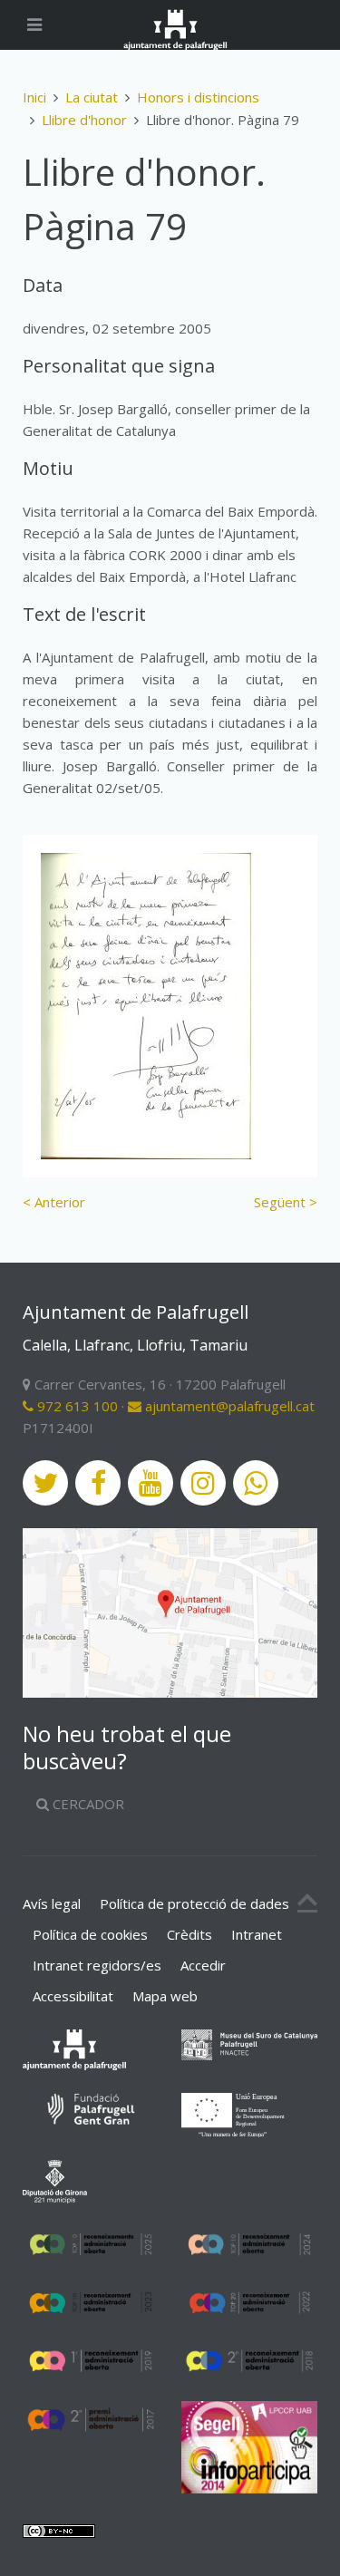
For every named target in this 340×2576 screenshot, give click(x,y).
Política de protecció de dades (194, 1903)
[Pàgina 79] (146, 1006)
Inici (34, 97)
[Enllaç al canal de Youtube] (151, 1483)
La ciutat (92, 97)
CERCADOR (87, 1804)
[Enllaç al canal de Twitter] (45, 1483)
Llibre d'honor (84, 120)
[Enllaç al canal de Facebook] (98, 1483)
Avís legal (52, 1903)
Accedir (203, 1965)
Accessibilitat (73, 1996)
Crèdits (189, 1934)
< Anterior (54, 1202)
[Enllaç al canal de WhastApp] (256, 1483)
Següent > (286, 1202)
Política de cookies (90, 1934)
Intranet (257, 1934)
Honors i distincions (198, 97)
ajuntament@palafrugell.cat (228, 1406)
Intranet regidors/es (97, 1965)
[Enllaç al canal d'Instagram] (203, 1483)
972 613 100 (76, 1406)
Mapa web (165, 1996)
